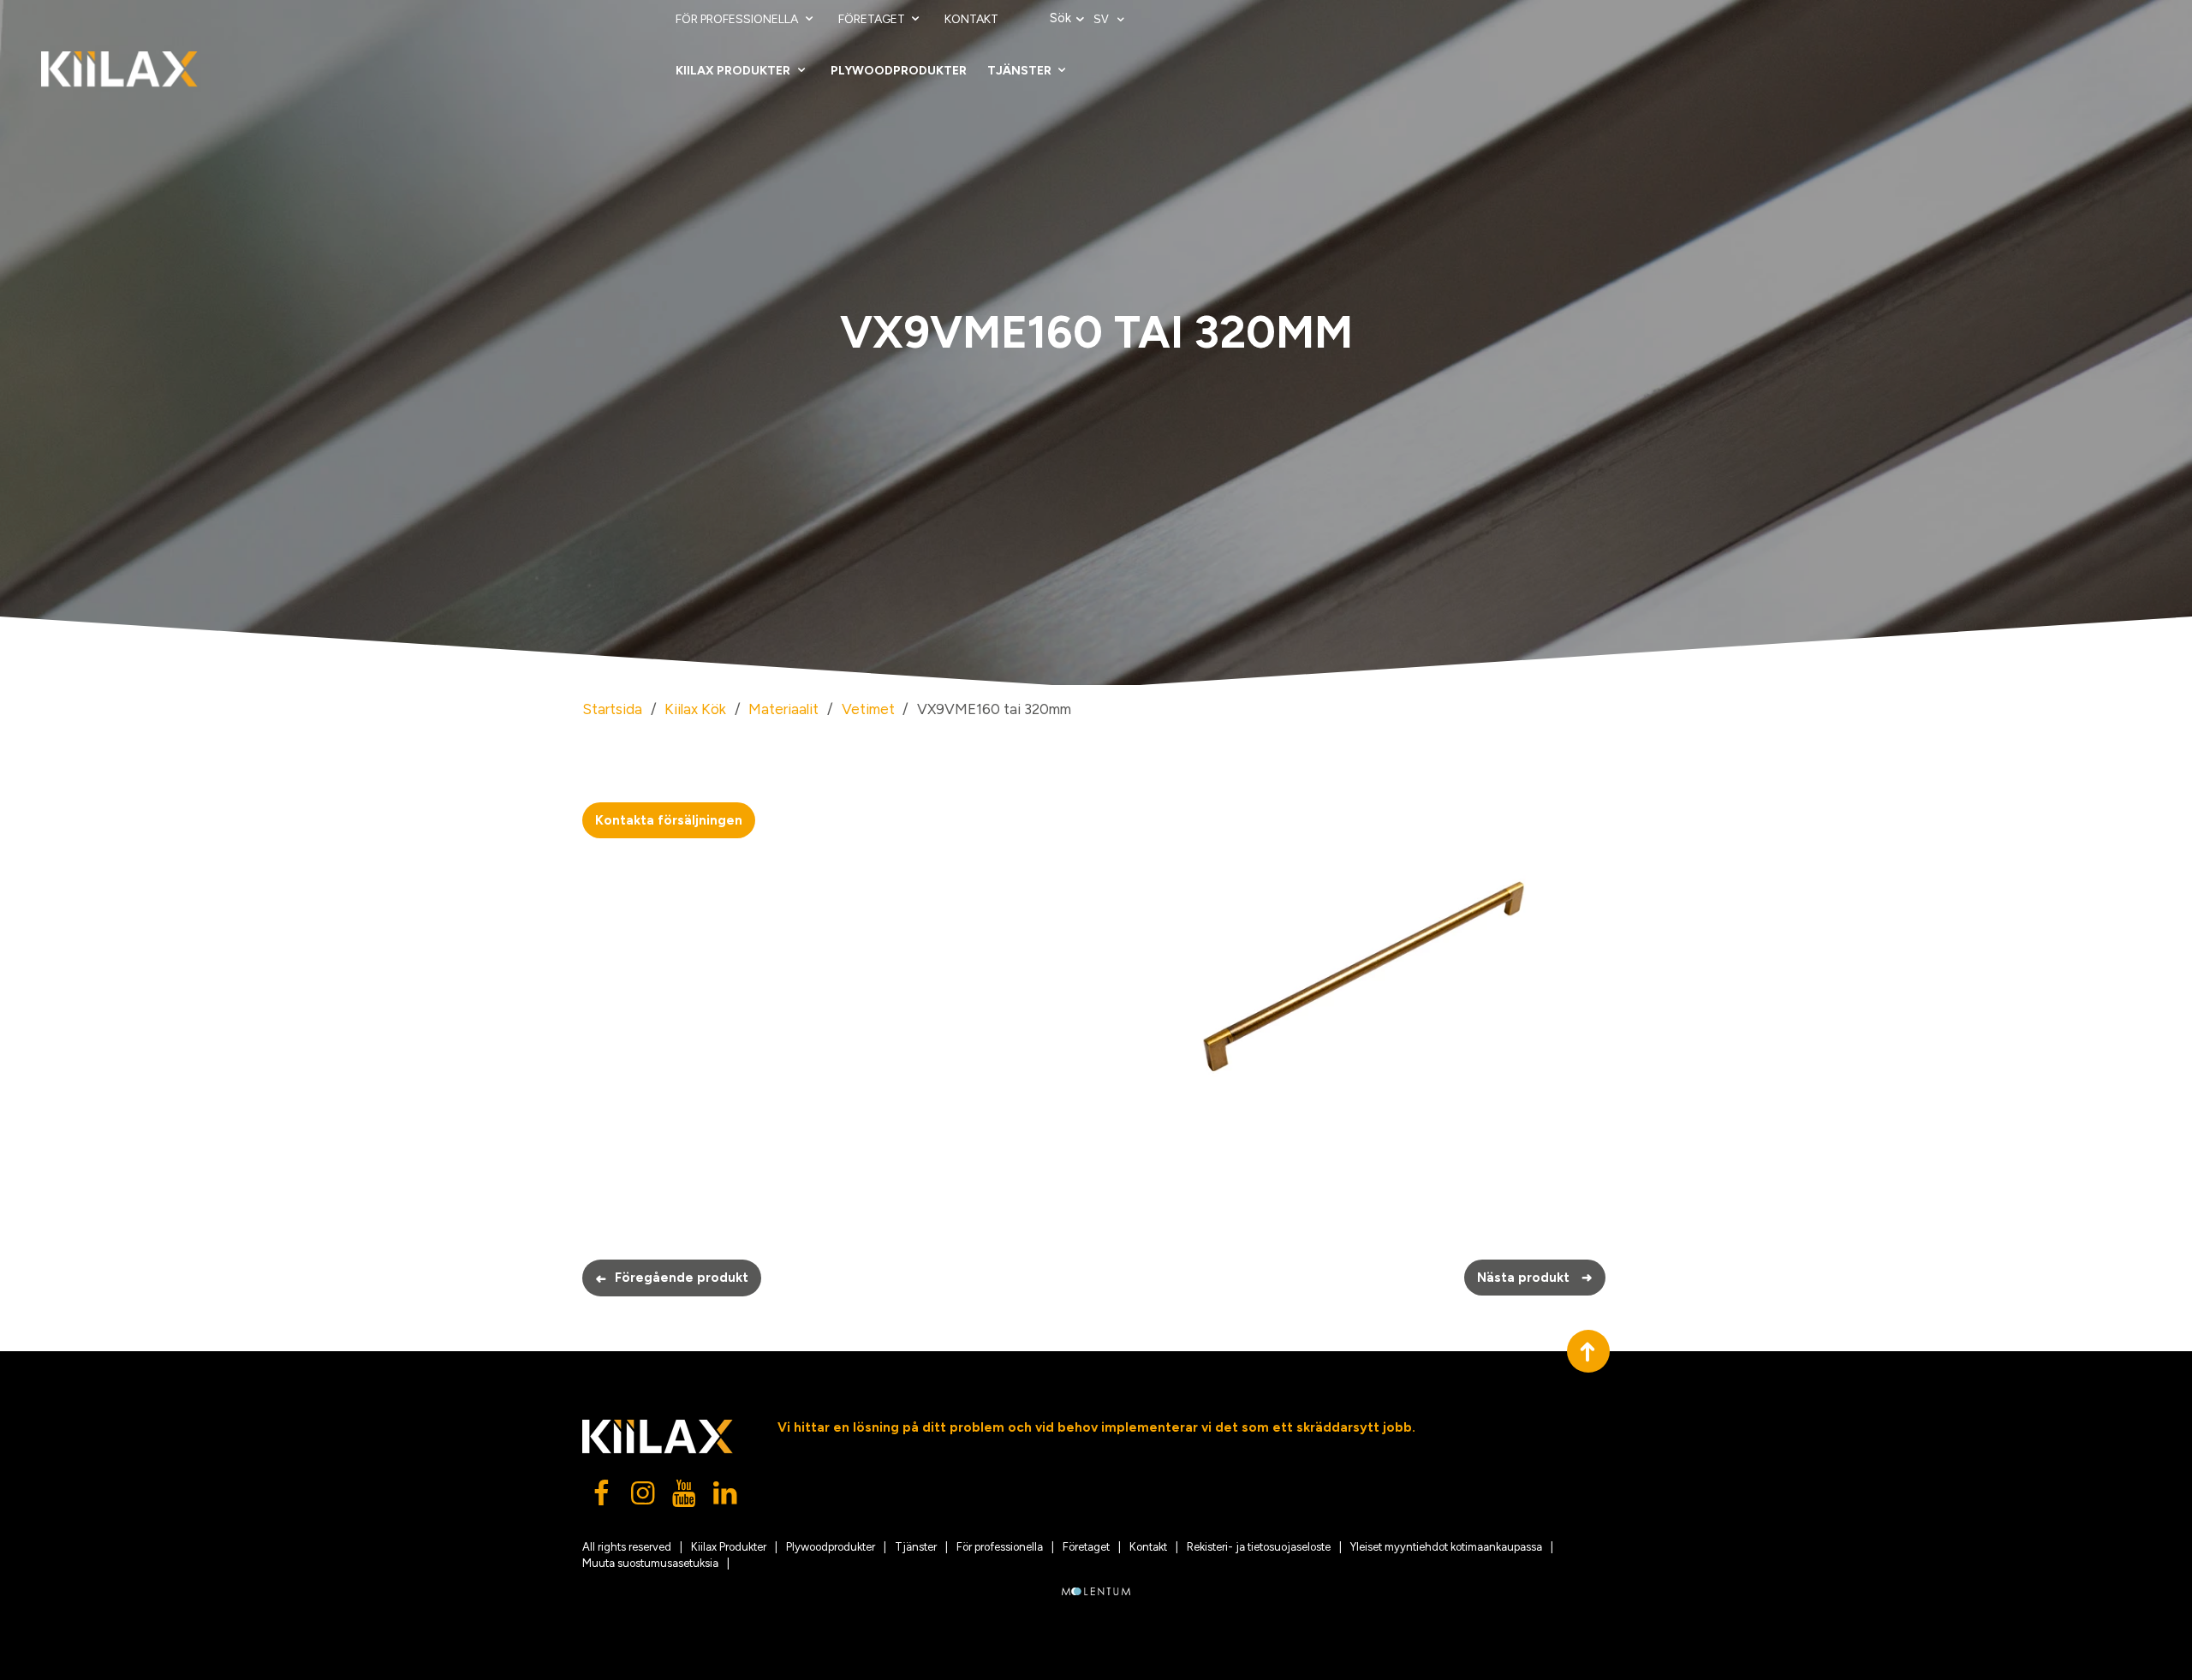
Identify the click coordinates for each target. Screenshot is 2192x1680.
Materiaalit (783, 709)
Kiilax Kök (695, 709)
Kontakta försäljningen (669, 820)
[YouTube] (685, 1498)
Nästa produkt (1535, 1278)
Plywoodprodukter (899, 71)
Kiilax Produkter (734, 71)
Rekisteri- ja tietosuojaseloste (1259, 1547)
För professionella (738, 19)
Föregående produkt (672, 1278)
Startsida (612, 709)
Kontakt (971, 19)
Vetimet (868, 709)
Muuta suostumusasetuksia (650, 1563)
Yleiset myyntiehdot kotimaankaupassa (1446, 1547)
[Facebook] (603, 1498)
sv (1103, 19)
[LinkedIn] (726, 1498)
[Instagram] (644, 1498)
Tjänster (1021, 71)
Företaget (873, 19)
